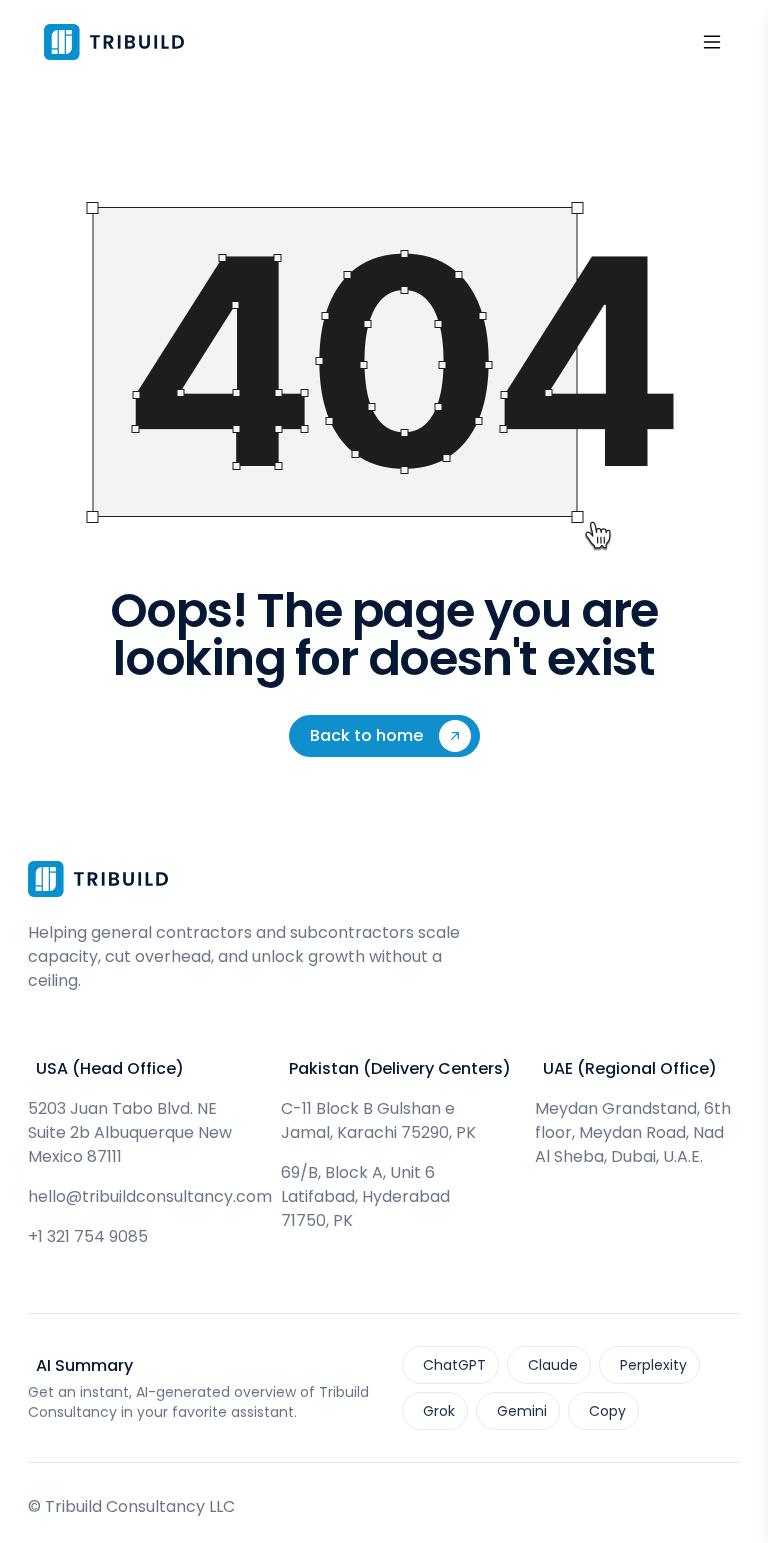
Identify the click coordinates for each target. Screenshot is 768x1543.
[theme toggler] (680, 42)
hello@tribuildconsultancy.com (150, 1196)
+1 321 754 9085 (88, 1236)
